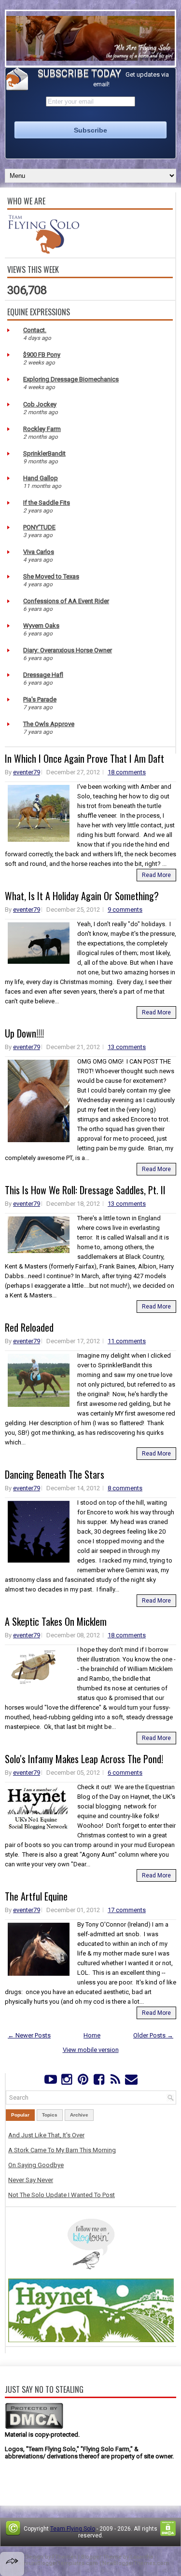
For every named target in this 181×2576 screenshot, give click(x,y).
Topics (50, 2115)
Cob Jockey (40, 404)
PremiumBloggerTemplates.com (55, 2563)
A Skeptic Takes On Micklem (56, 1621)
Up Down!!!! (24, 1033)
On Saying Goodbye (36, 2165)
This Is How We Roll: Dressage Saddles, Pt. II (85, 1190)
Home (92, 2035)
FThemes (64, 2557)
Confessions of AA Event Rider (66, 601)
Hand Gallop (41, 478)
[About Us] (43, 251)
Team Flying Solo (73, 2529)
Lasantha (142, 2557)
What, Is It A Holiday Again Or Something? (82, 896)
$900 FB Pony (42, 355)
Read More (156, 875)
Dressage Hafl (43, 675)
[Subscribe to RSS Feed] (115, 2082)
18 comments (127, 772)
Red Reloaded (29, 1327)
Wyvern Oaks (41, 626)
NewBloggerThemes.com (136, 2563)
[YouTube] (50, 2082)
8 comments (125, 1488)
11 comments (127, 1341)
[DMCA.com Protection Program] (34, 2427)
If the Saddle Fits (47, 503)
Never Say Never (31, 2180)
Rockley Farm (42, 429)
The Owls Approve (49, 724)
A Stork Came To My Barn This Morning (62, 2150)
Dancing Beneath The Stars (55, 1474)
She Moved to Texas (51, 576)
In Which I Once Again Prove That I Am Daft (84, 758)
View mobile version (91, 2050)
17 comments (127, 1910)
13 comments (127, 1047)
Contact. (35, 330)
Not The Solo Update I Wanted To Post (62, 2195)
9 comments (125, 910)
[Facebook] (99, 2082)
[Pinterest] (83, 2082)
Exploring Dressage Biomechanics (71, 379)
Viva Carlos (39, 552)
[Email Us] (131, 2082)
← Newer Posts (29, 2035)
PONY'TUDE (39, 527)
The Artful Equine (36, 1896)
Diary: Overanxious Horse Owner (68, 650)
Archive (79, 2115)
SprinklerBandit (44, 453)
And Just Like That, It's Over (46, 2135)
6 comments (125, 1773)
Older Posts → (153, 2035)
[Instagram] (67, 2082)
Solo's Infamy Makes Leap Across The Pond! (84, 1759)
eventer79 (27, 772)
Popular (20, 2115)
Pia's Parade (40, 699)
